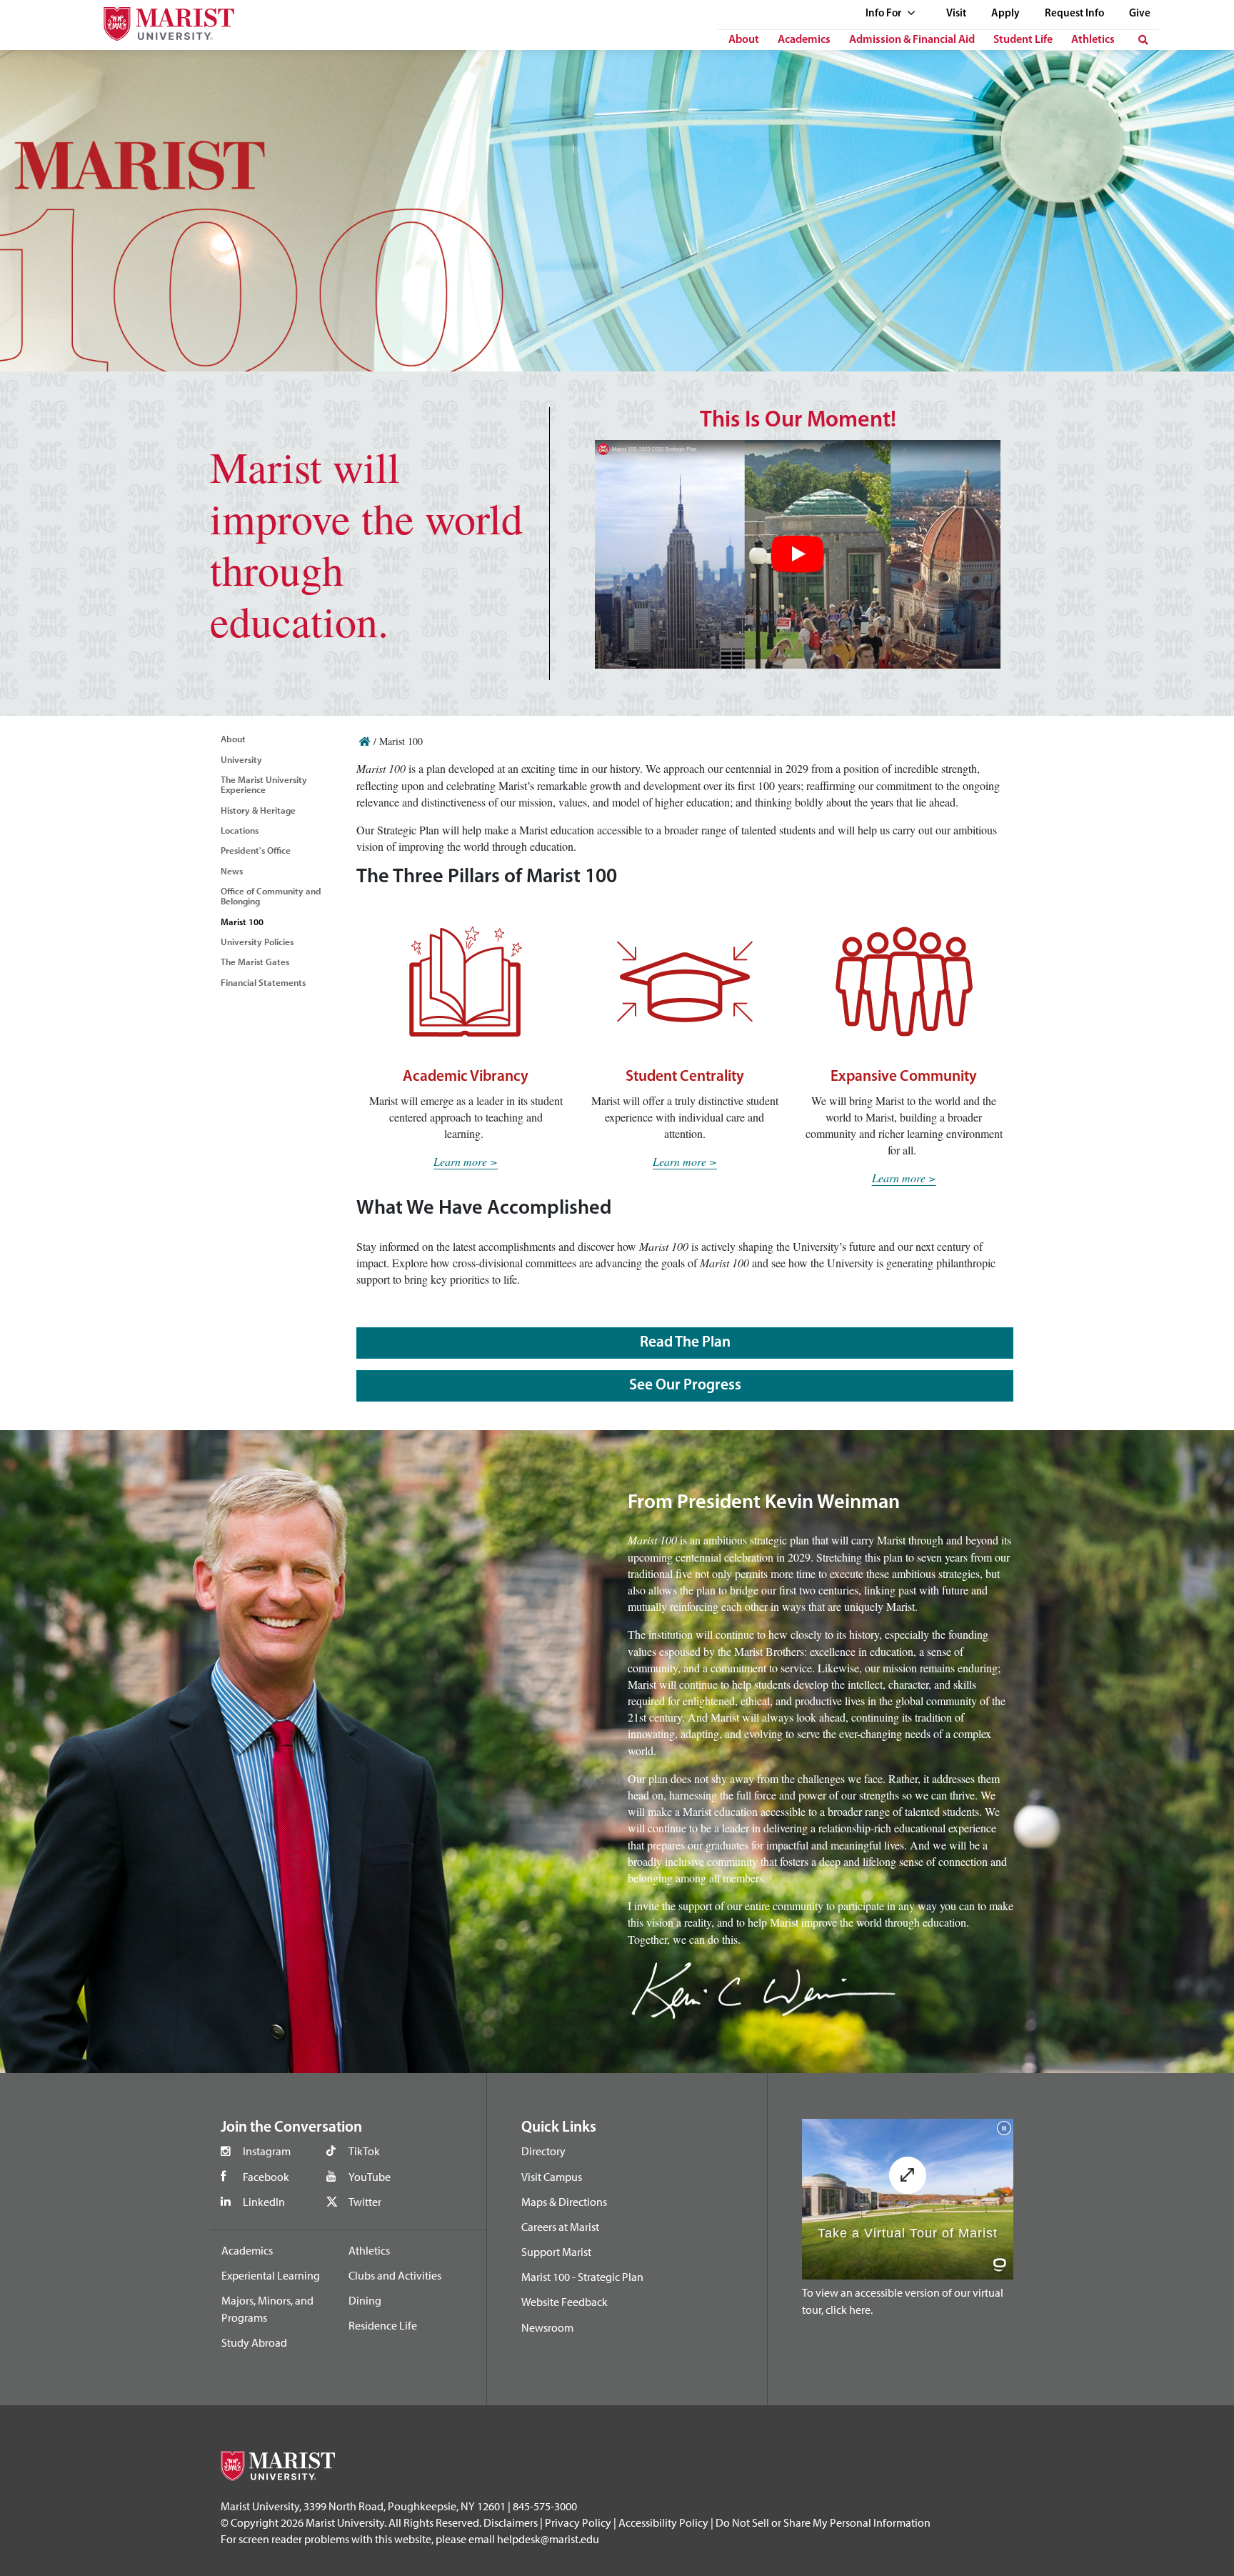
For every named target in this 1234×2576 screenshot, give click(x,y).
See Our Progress (685, 1386)
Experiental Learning (271, 2275)
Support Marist (556, 2252)
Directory (543, 2151)
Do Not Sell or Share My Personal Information (823, 2522)
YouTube (370, 2177)
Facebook (266, 2177)
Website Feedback (565, 2302)
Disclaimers (511, 2522)
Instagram (267, 2151)
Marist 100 (242, 922)
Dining (365, 2300)
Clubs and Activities (395, 2275)
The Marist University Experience (264, 784)
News (232, 871)
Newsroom (547, 2327)
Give (1140, 14)
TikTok (364, 2151)
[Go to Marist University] (160, 20)
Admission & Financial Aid (912, 40)
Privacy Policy (578, 2522)
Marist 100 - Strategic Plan (582, 2277)
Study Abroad (254, 2342)
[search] (1143, 40)
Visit (956, 14)
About (744, 40)
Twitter (365, 2202)
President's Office (256, 850)
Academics (804, 40)
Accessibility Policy (663, 2522)
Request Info (1074, 14)
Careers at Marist (560, 2227)
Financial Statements (263, 982)
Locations (240, 830)
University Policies (257, 942)
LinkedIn (264, 2202)
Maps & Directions (564, 2202)
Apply (1005, 14)
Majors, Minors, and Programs (267, 2309)
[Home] (365, 741)
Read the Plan (685, 1343)
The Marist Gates (255, 962)
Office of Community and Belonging (271, 896)
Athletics (1093, 40)
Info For (884, 14)
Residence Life (383, 2325)
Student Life (1023, 40)
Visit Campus (552, 2177)
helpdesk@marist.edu (548, 2539)
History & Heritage (258, 810)
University (241, 759)
